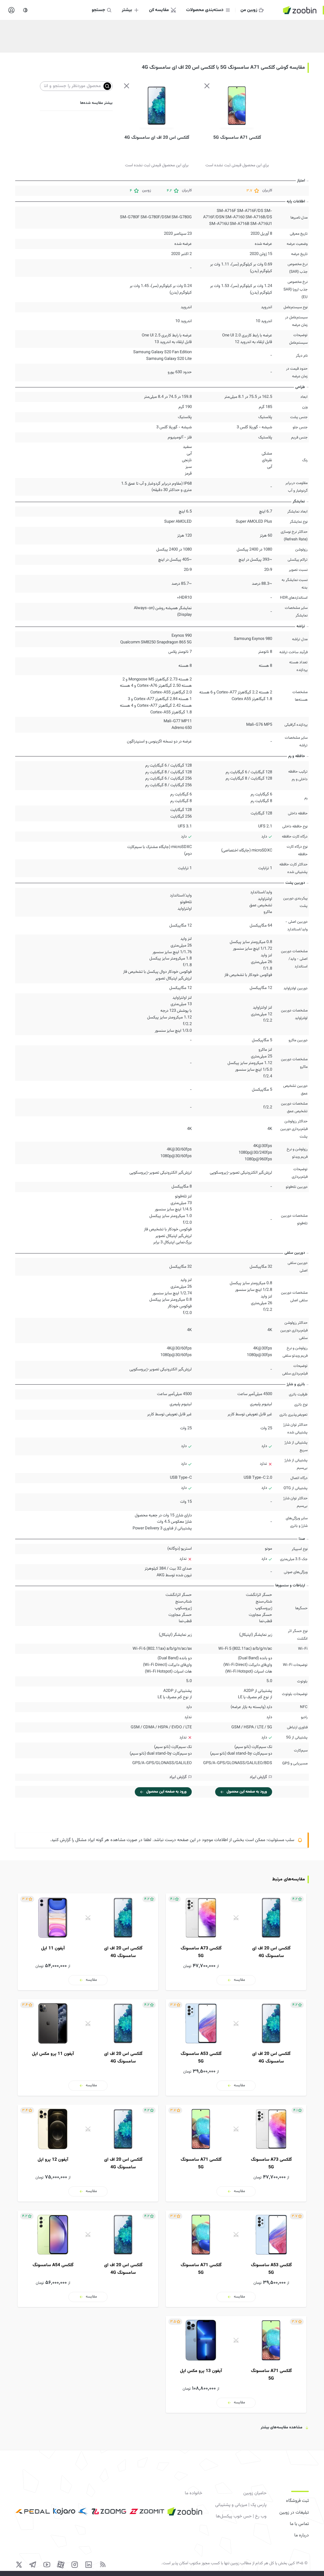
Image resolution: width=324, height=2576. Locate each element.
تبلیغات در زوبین (294, 2513)
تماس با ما (299, 2524)
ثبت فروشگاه (297, 2501)
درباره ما (302, 2535)
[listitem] (236, 1942)
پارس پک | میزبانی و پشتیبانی (241, 2505)
